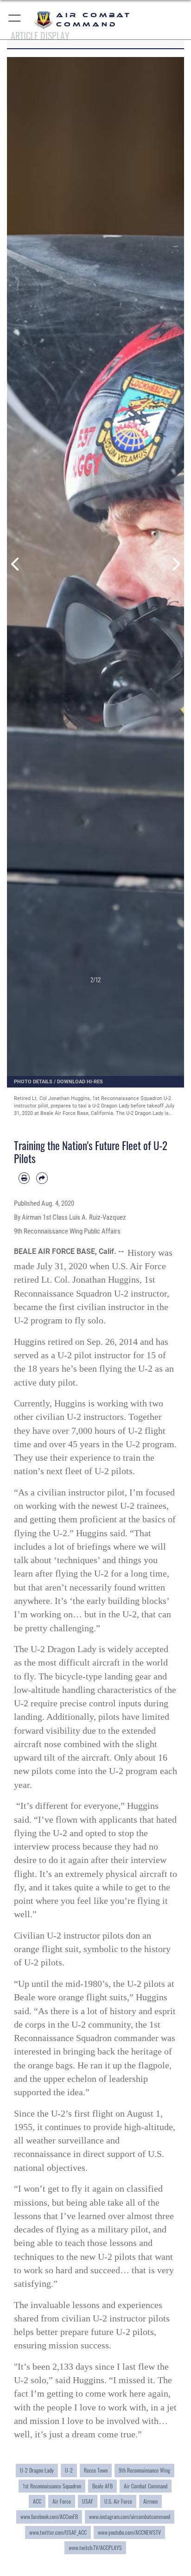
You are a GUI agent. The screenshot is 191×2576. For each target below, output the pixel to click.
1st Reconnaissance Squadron (52, 2486)
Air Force (62, 2501)
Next (175, 564)
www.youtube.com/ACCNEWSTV (129, 2532)
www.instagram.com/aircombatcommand (130, 2516)
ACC (37, 2501)
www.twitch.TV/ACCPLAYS (95, 2547)
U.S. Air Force (118, 2501)
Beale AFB (102, 2486)
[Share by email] (42, 1178)
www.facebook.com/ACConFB (49, 2516)
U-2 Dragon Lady (37, 2470)
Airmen (150, 2501)
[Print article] (24, 1178)
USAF (88, 2501)
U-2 (69, 2470)
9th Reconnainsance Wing (144, 2470)
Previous (16, 564)
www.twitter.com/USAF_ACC (58, 2532)
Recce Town (96, 2470)
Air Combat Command (146, 2486)
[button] (15, 20)
